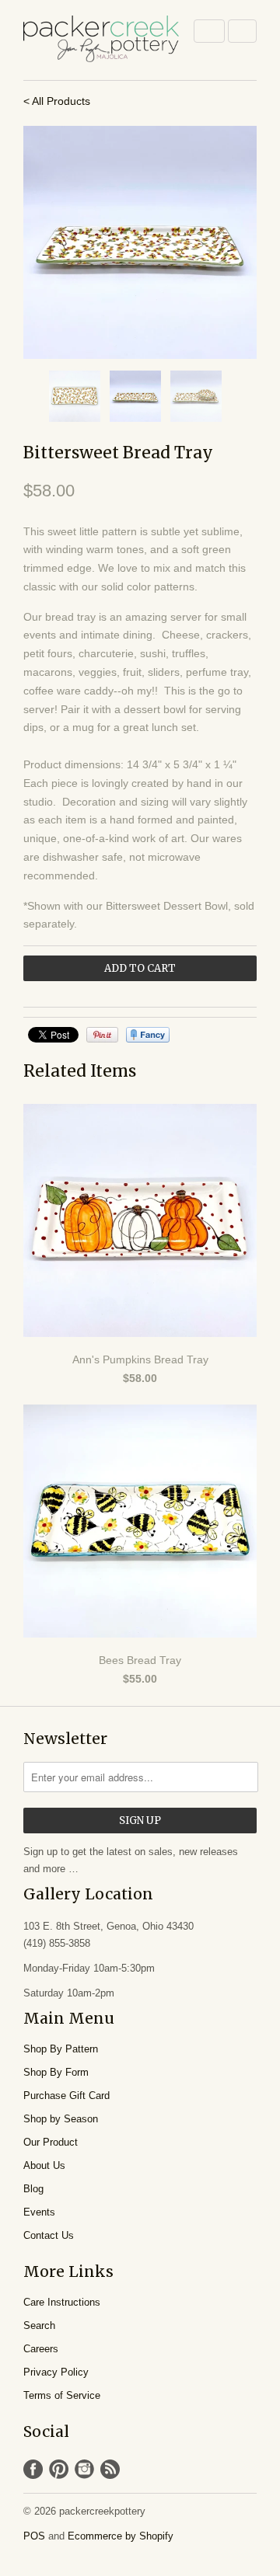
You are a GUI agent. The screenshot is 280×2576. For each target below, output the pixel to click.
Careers (41, 2349)
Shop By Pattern (61, 2049)
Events (39, 2212)
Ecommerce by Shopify (121, 2536)
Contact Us (49, 2235)
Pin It (102, 1035)
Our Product (51, 2142)
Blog (33, 2189)
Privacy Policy (56, 2372)
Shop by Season (61, 2119)
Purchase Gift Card (66, 2096)
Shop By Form (56, 2072)
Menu (209, 31)
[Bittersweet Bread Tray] (140, 242)
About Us (44, 2165)
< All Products (57, 101)
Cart (242, 31)
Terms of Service (62, 2395)
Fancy (148, 1035)
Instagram (84, 2469)
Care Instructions (62, 2302)
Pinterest (59, 2469)
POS (34, 2536)
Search (39, 2325)
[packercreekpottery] (101, 40)
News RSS (110, 2469)
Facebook (33, 2469)
